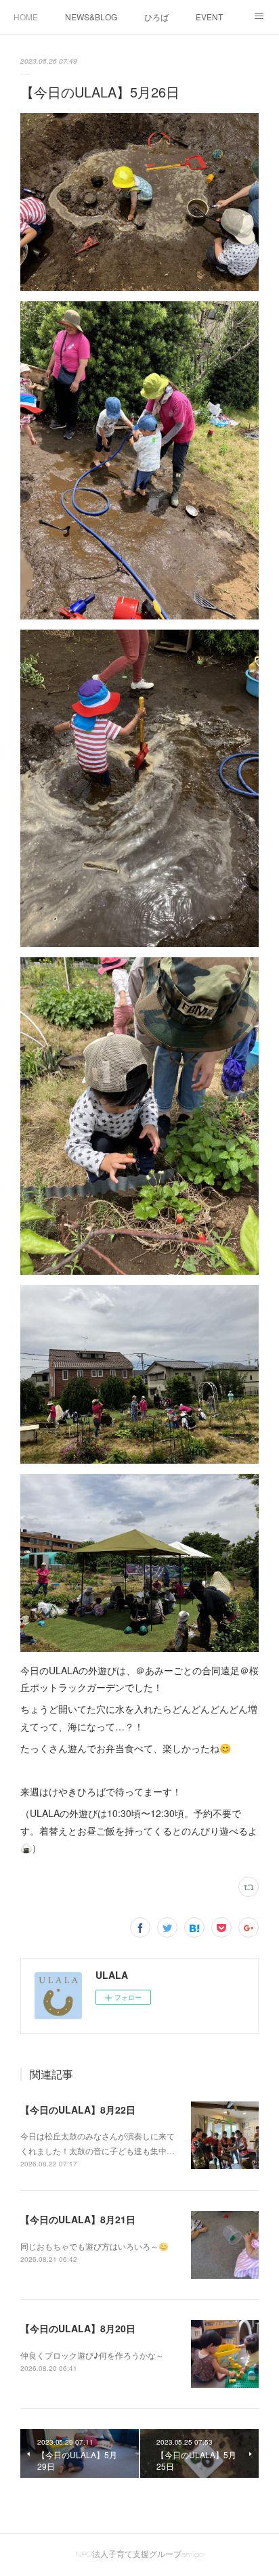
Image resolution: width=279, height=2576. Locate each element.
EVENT (209, 17)
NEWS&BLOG (91, 17)
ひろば (156, 17)
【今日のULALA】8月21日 (78, 2219)
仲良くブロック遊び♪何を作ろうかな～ (92, 2355)
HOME (26, 17)
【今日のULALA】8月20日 (78, 2328)
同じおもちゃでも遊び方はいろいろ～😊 (94, 2246)
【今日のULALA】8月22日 (78, 2110)
